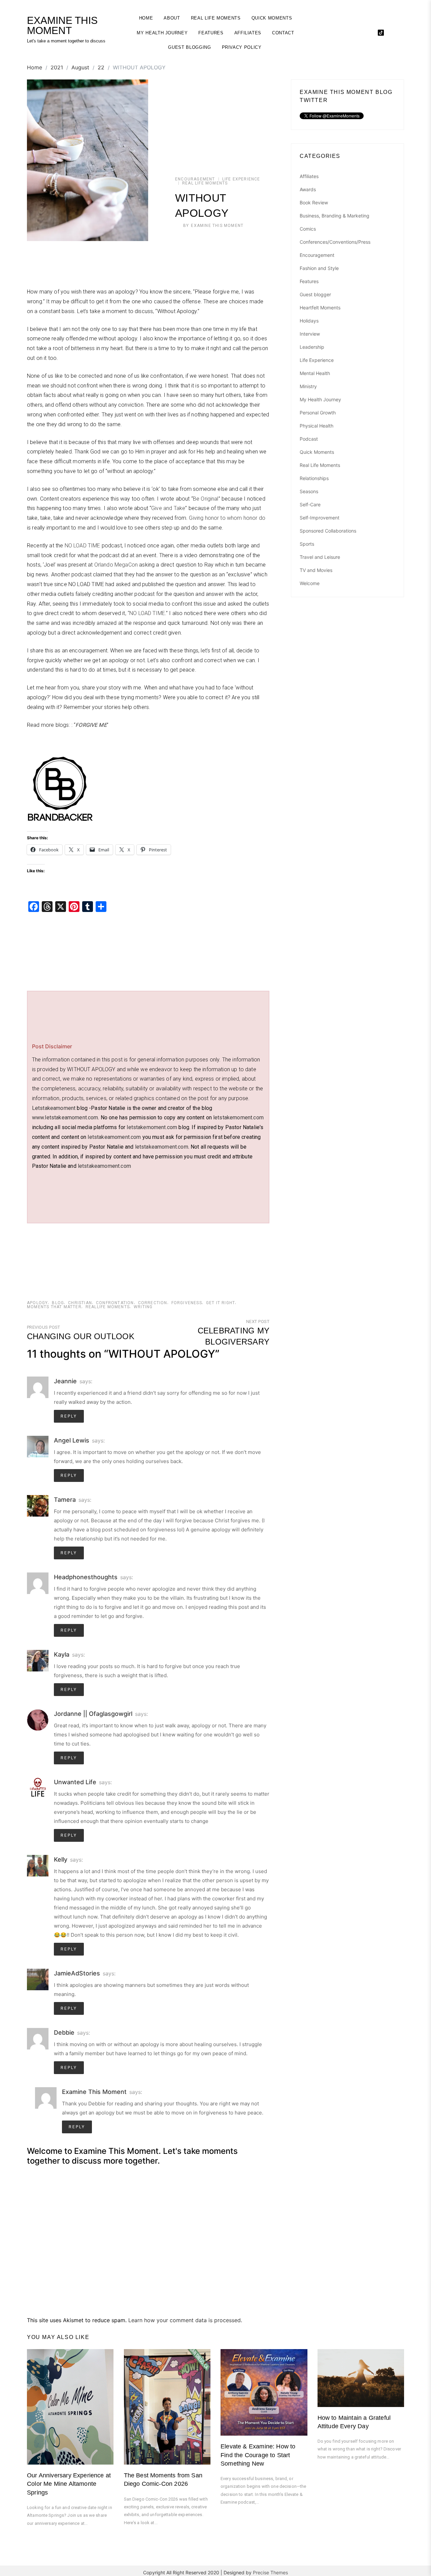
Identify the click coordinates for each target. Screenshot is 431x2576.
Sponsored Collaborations (328, 531)
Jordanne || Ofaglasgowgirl (93, 1714)
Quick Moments (272, 18)
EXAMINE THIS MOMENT (62, 26)
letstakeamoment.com (114, 1137)
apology (37, 1303)
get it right (221, 1303)
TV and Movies (316, 570)
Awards (308, 189)
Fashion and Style (319, 268)
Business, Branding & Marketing (335, 216)
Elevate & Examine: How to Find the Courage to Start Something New (258, 2455)
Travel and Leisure (320, 557)
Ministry (308, 386)
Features (211, 33)
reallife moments (108, 1307)
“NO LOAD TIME (146, 613)
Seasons (309, 491)
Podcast (309, 439)
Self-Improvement (320, 518)
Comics (308, 229)
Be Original (206, 499)
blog (58, 1303)
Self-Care (310, 504)
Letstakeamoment (54, 1108)
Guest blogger (315, 294)
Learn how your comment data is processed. (185, 2320)
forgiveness (187, 1303)
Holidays (309, 321)
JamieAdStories (77, 1973)
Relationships (314, 478)
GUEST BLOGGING (189, 47)
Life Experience (241, 179)
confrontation (115, 1303)
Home (146, 18)
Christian (80, 1303)
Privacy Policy (242, 47)
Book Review (314, 202)
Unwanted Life (75, 1782)
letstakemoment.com (238, 1117)
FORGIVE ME (91, 725)
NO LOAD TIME (82, 546)
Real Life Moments (216, 18)
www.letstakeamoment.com (65, 1117)
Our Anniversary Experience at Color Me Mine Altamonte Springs (69, 2484)
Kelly (61, 1859)
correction (153, 1303)
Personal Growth (318, 413)
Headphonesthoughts (86, 1577)
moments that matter (54, 1307)
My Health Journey (162, 33)
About (172, 18)
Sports (307, 544)
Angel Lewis (72, 1440)
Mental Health (315, 373)
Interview (310, 334)
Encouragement (195, 179)
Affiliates (248, 33)
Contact (283, 33)
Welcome (310, 583)
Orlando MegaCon (116, 565)
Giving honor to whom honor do (227, 518)
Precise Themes (270, 2572)
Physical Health (317, 426)
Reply (69, 1416)
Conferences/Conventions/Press (335, 242)
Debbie (64, 2032)
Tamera (65, 1500)
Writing (143, 1307)
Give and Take (168, 508)
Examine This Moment (217, 226)
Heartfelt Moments (320, 308)
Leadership (312, 347)
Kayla (62, 1654)
